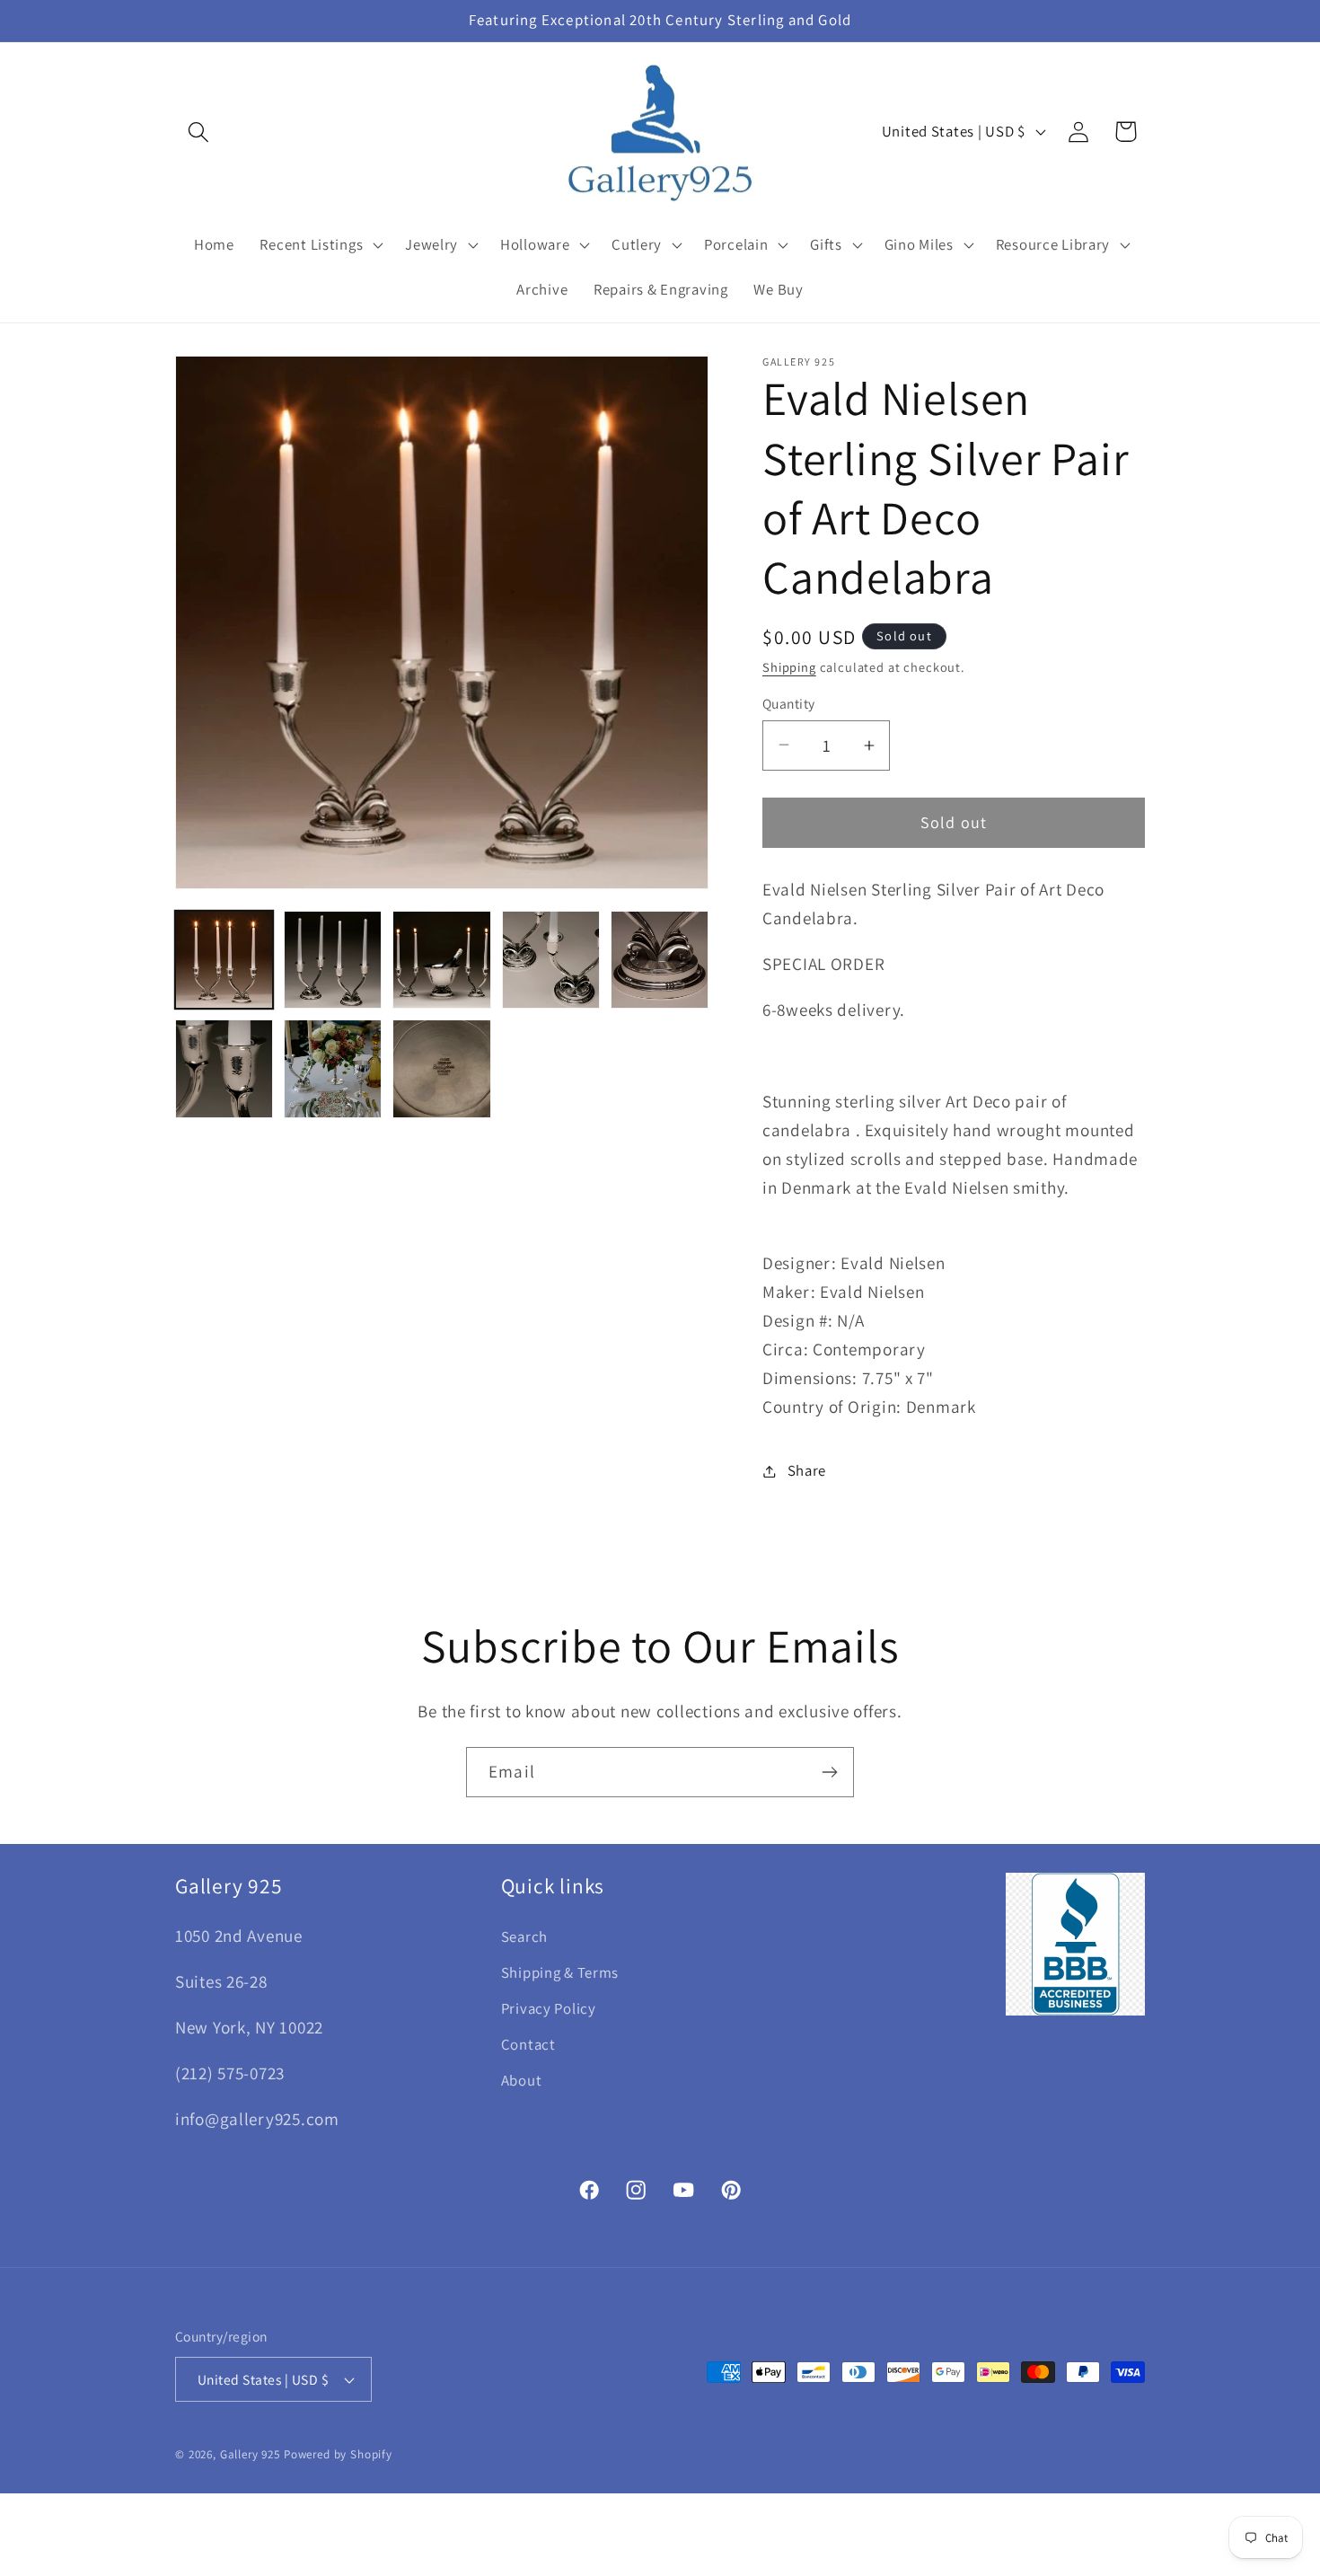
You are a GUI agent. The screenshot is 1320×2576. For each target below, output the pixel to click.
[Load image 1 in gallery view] (224, 960)
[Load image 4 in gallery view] (551, 960)
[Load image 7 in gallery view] (333, 1068)
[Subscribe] (829, 1772)
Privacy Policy (549, 2008)
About (522, 2080)
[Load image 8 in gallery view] (441, 1068)
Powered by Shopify (338, 2454)
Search (524, 1936)
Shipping (789, 667)
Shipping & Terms (560, 1972)
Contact (528, 2044)
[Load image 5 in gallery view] (660, 960)
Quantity (789, 703)
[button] (199, 132)
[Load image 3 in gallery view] (441, 960)
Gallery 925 (250, 2454)
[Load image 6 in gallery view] (224, 1068)
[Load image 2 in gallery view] (333, 960)
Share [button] (807, 1470)
